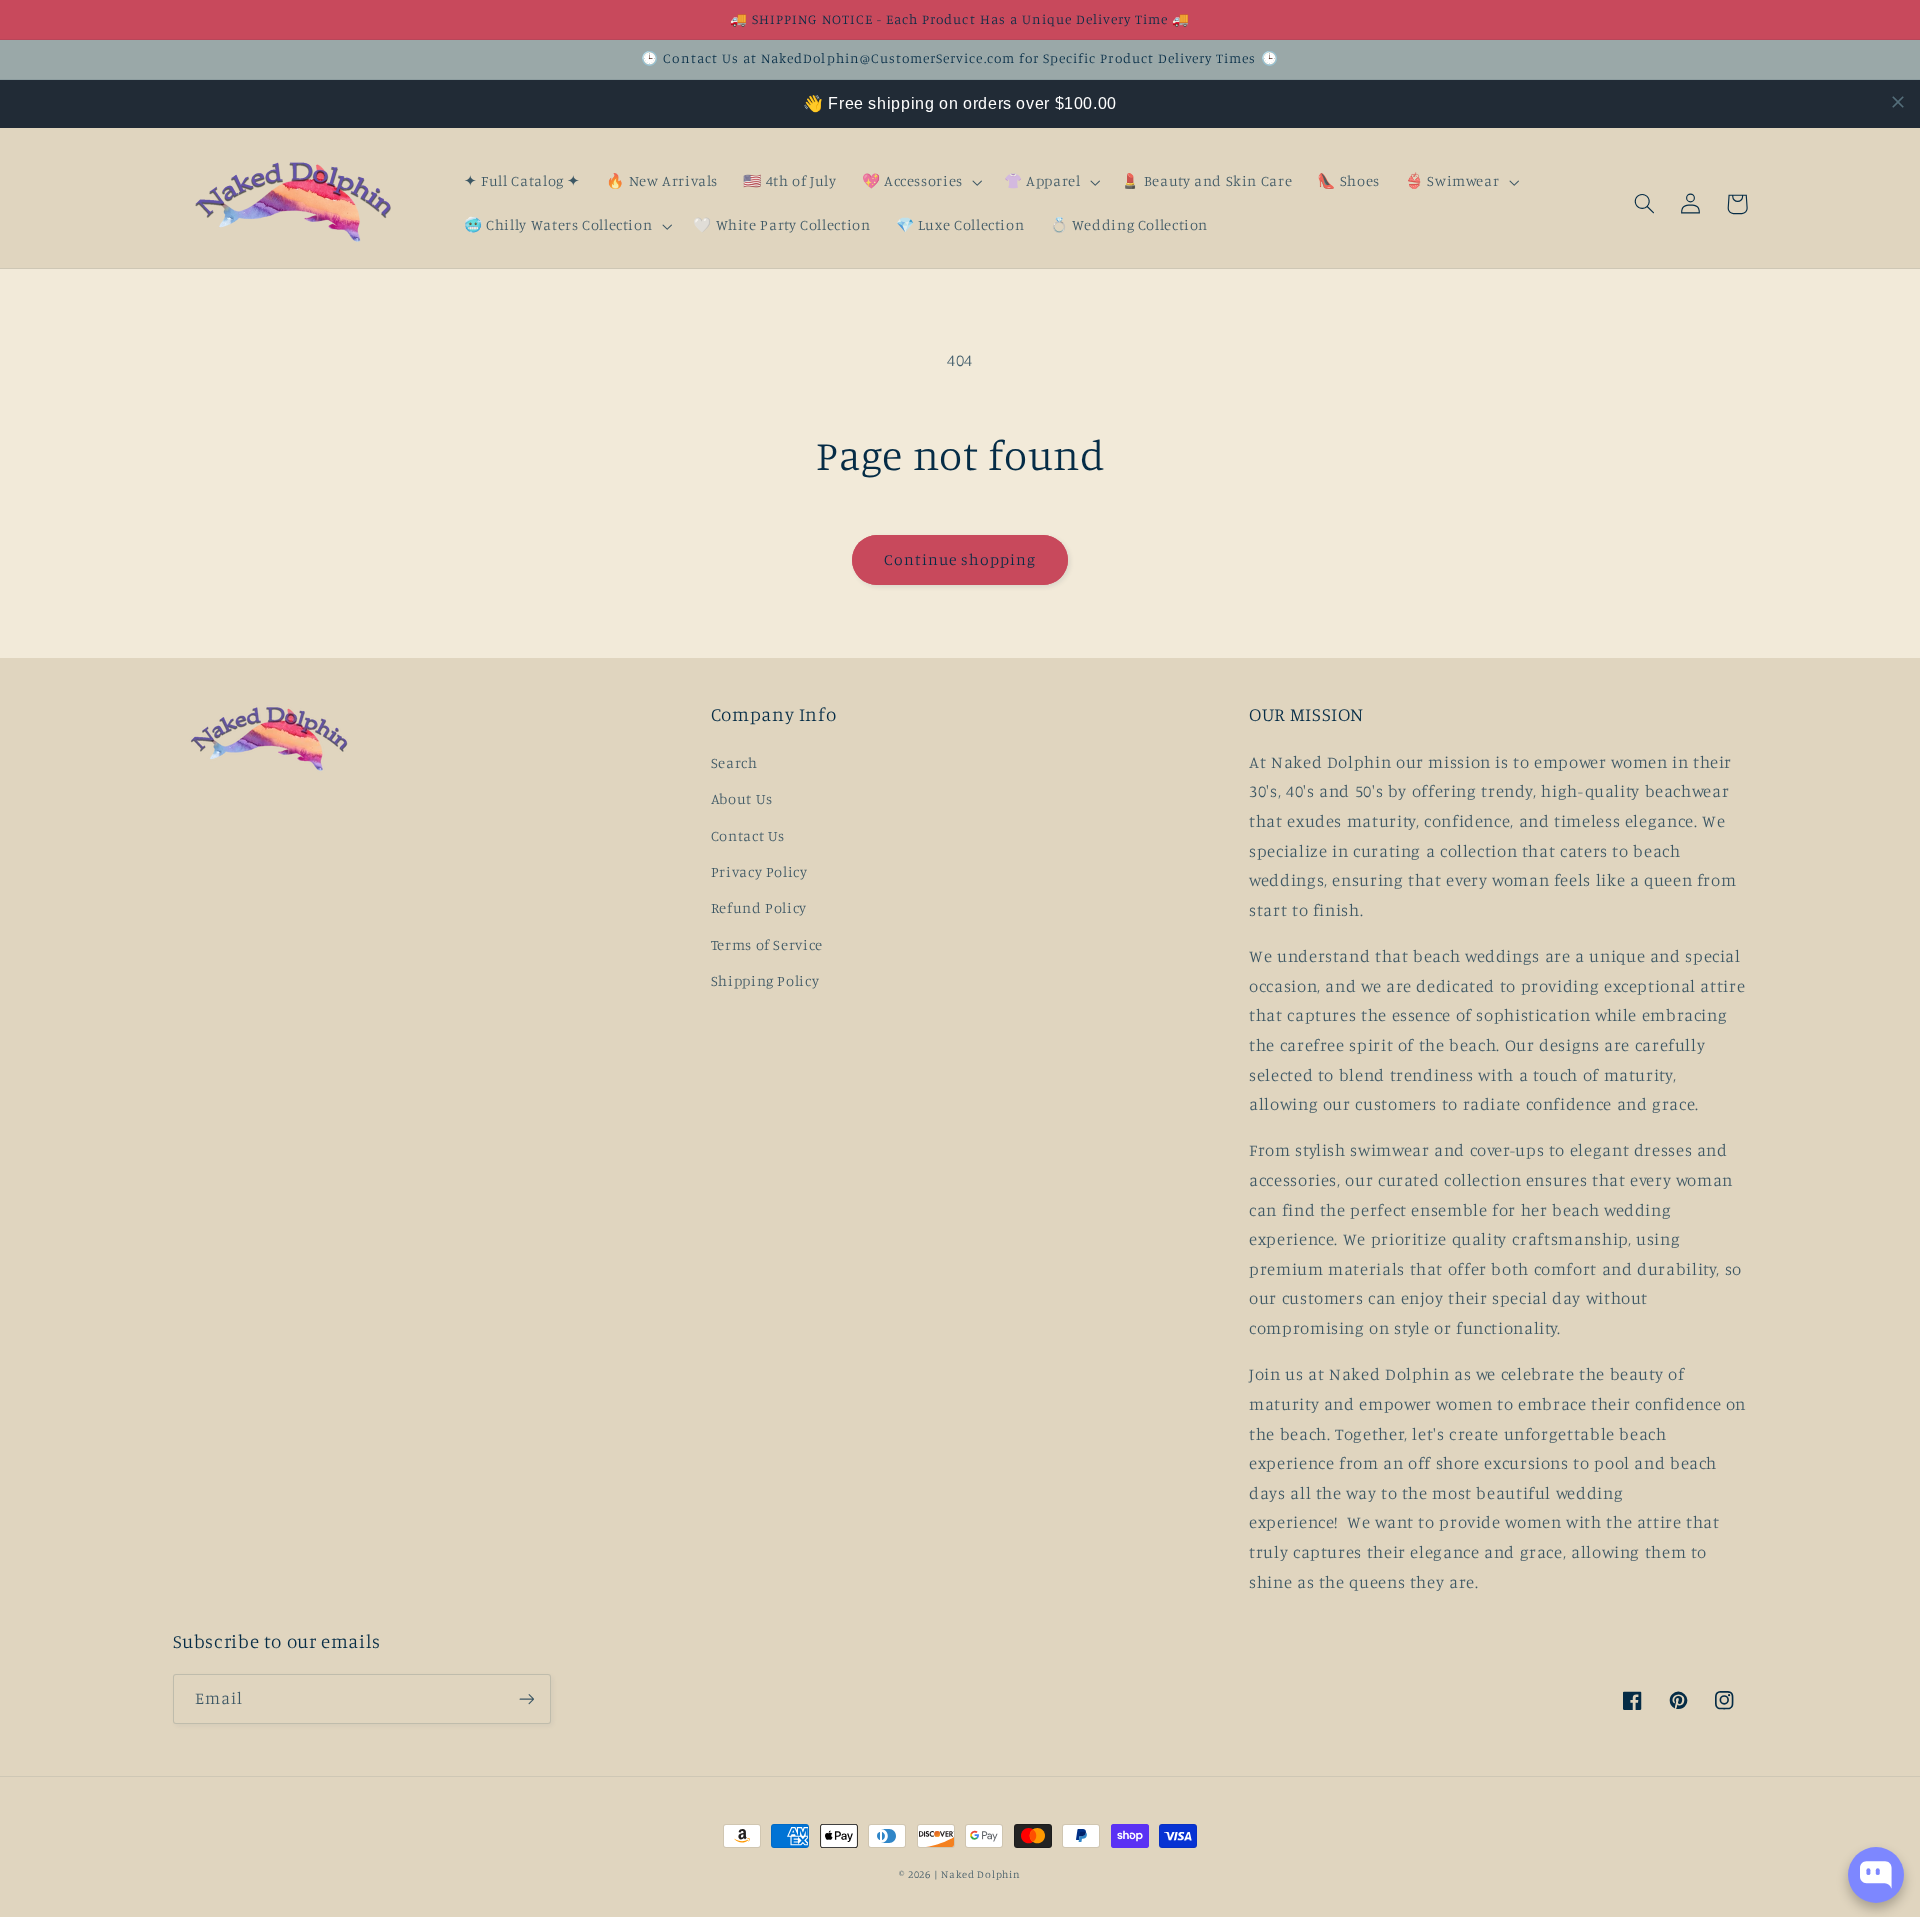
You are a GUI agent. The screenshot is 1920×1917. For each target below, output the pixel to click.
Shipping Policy (765, 980)
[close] (1898, 102)
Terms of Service (767, 944)
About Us (742, 798)
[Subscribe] (526, 1698)
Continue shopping (960, 559)
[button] (920, 182)
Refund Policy (759, 907)
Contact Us (748, 835)
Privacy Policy (759, 871)
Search (734, 762)
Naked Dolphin (981, 1874)
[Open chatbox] (1876, 1875)
